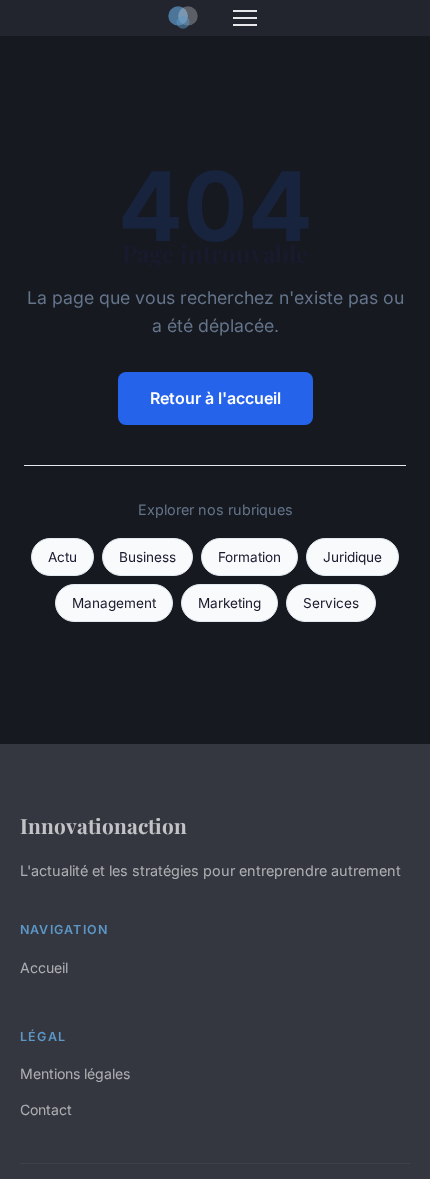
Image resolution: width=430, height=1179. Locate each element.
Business (147, 557)
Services (331, 603)
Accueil (44, 967)
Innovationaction (103, 825)
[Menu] (245, 18)
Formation (249, 557)
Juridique (352, 557)
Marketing (229, 603)
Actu (62, 557)
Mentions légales (75, 1073)
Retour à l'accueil (215, 398)
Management (114, 603)
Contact (46, 1109)
